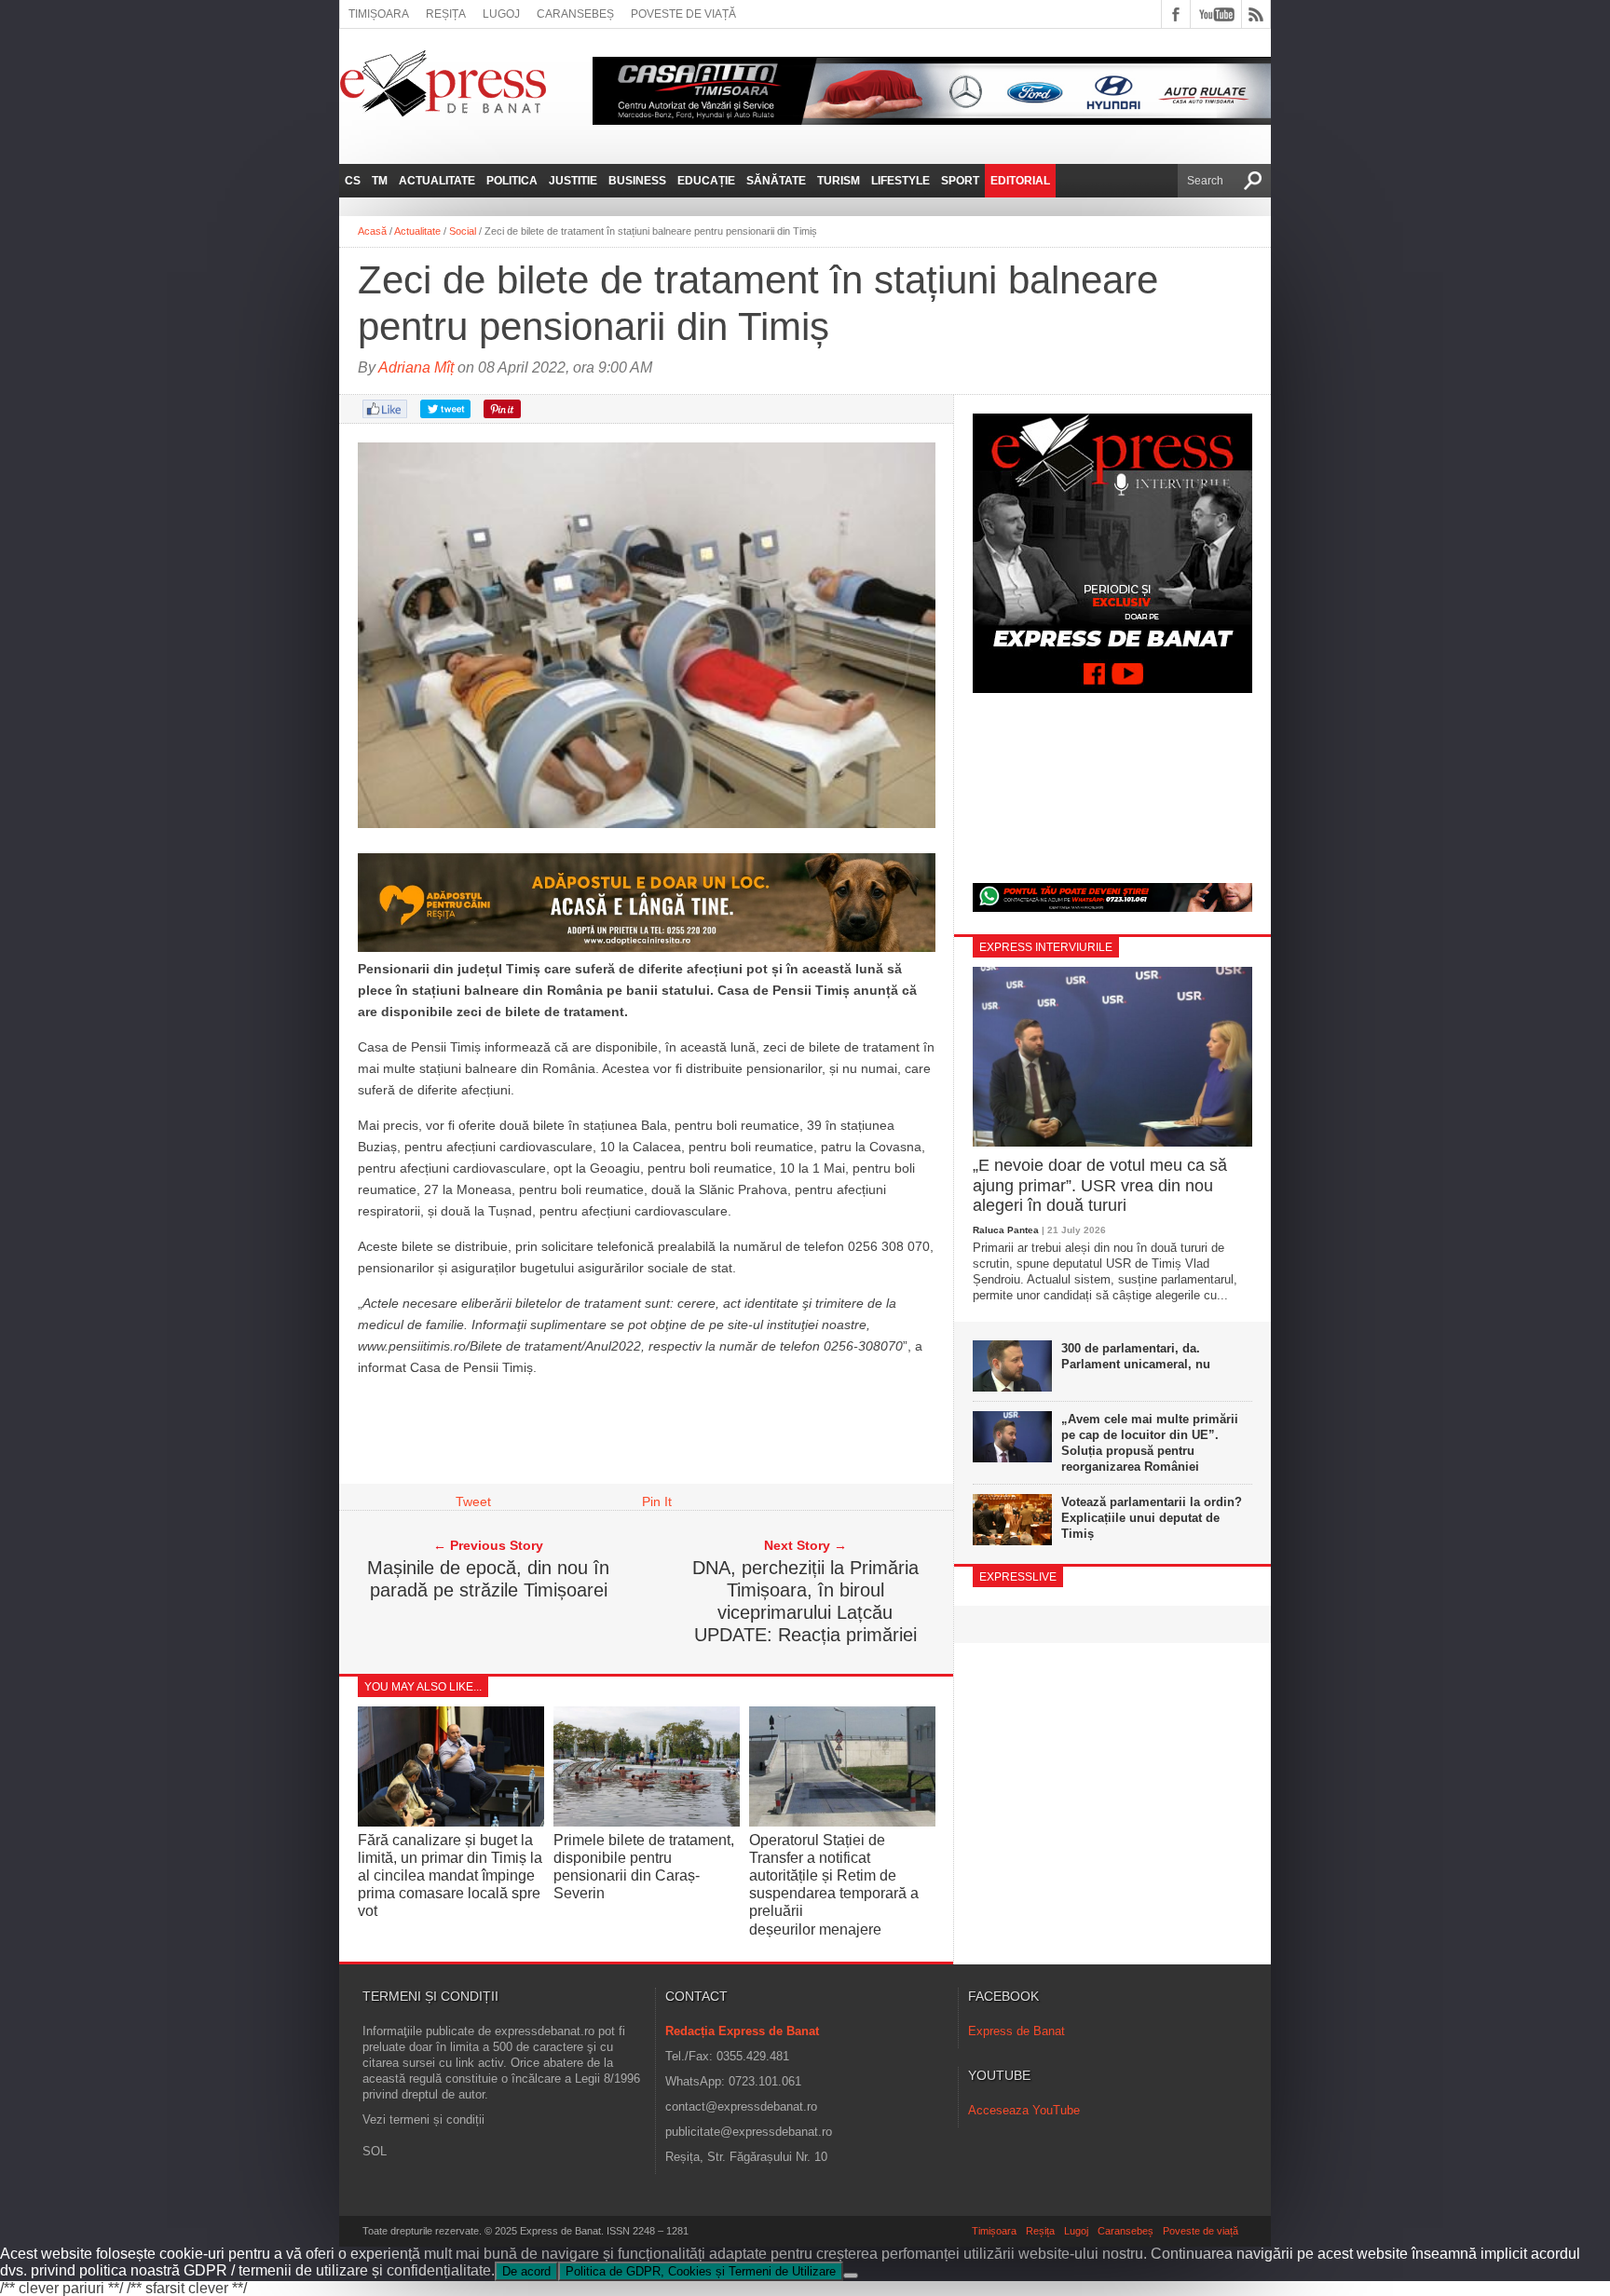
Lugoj (501, 14)
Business (637, 181)
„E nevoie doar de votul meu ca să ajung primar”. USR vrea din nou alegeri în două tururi (1100, 1185)
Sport (960, 181)
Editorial (1020, 181)
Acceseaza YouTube (1024, 2110)
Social (463, 231)
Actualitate (437, 181)
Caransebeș (575, 14)
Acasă (372, 231)
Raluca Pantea (1006, 1230)
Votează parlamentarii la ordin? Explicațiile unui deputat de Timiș (1152, 1518)
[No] (851, 2276)
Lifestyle (901, 181)
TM (380, 181)
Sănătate (776, 181)
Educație (706, 181)
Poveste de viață (683, 14)
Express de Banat (1016, 2031)
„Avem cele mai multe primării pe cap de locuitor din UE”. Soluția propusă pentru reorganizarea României (1150, 1443)
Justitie (573, 181)
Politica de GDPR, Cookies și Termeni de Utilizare (701, 2271)
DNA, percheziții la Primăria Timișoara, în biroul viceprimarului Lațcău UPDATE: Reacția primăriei (805, 1601)
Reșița (446, 14)
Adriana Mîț (416, 367)
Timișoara (379, 14)
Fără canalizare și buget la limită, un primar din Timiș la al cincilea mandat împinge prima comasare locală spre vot (450, 1876)
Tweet (473, 1501)
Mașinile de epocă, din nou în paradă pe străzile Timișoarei (488, 1579)
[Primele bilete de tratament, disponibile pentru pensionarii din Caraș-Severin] (647, 1821)
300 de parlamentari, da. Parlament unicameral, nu (1136, 1356)
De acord (526, 2271)
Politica (512, 181)
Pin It (657, 1501)
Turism (839, 181)
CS (353, 181)
